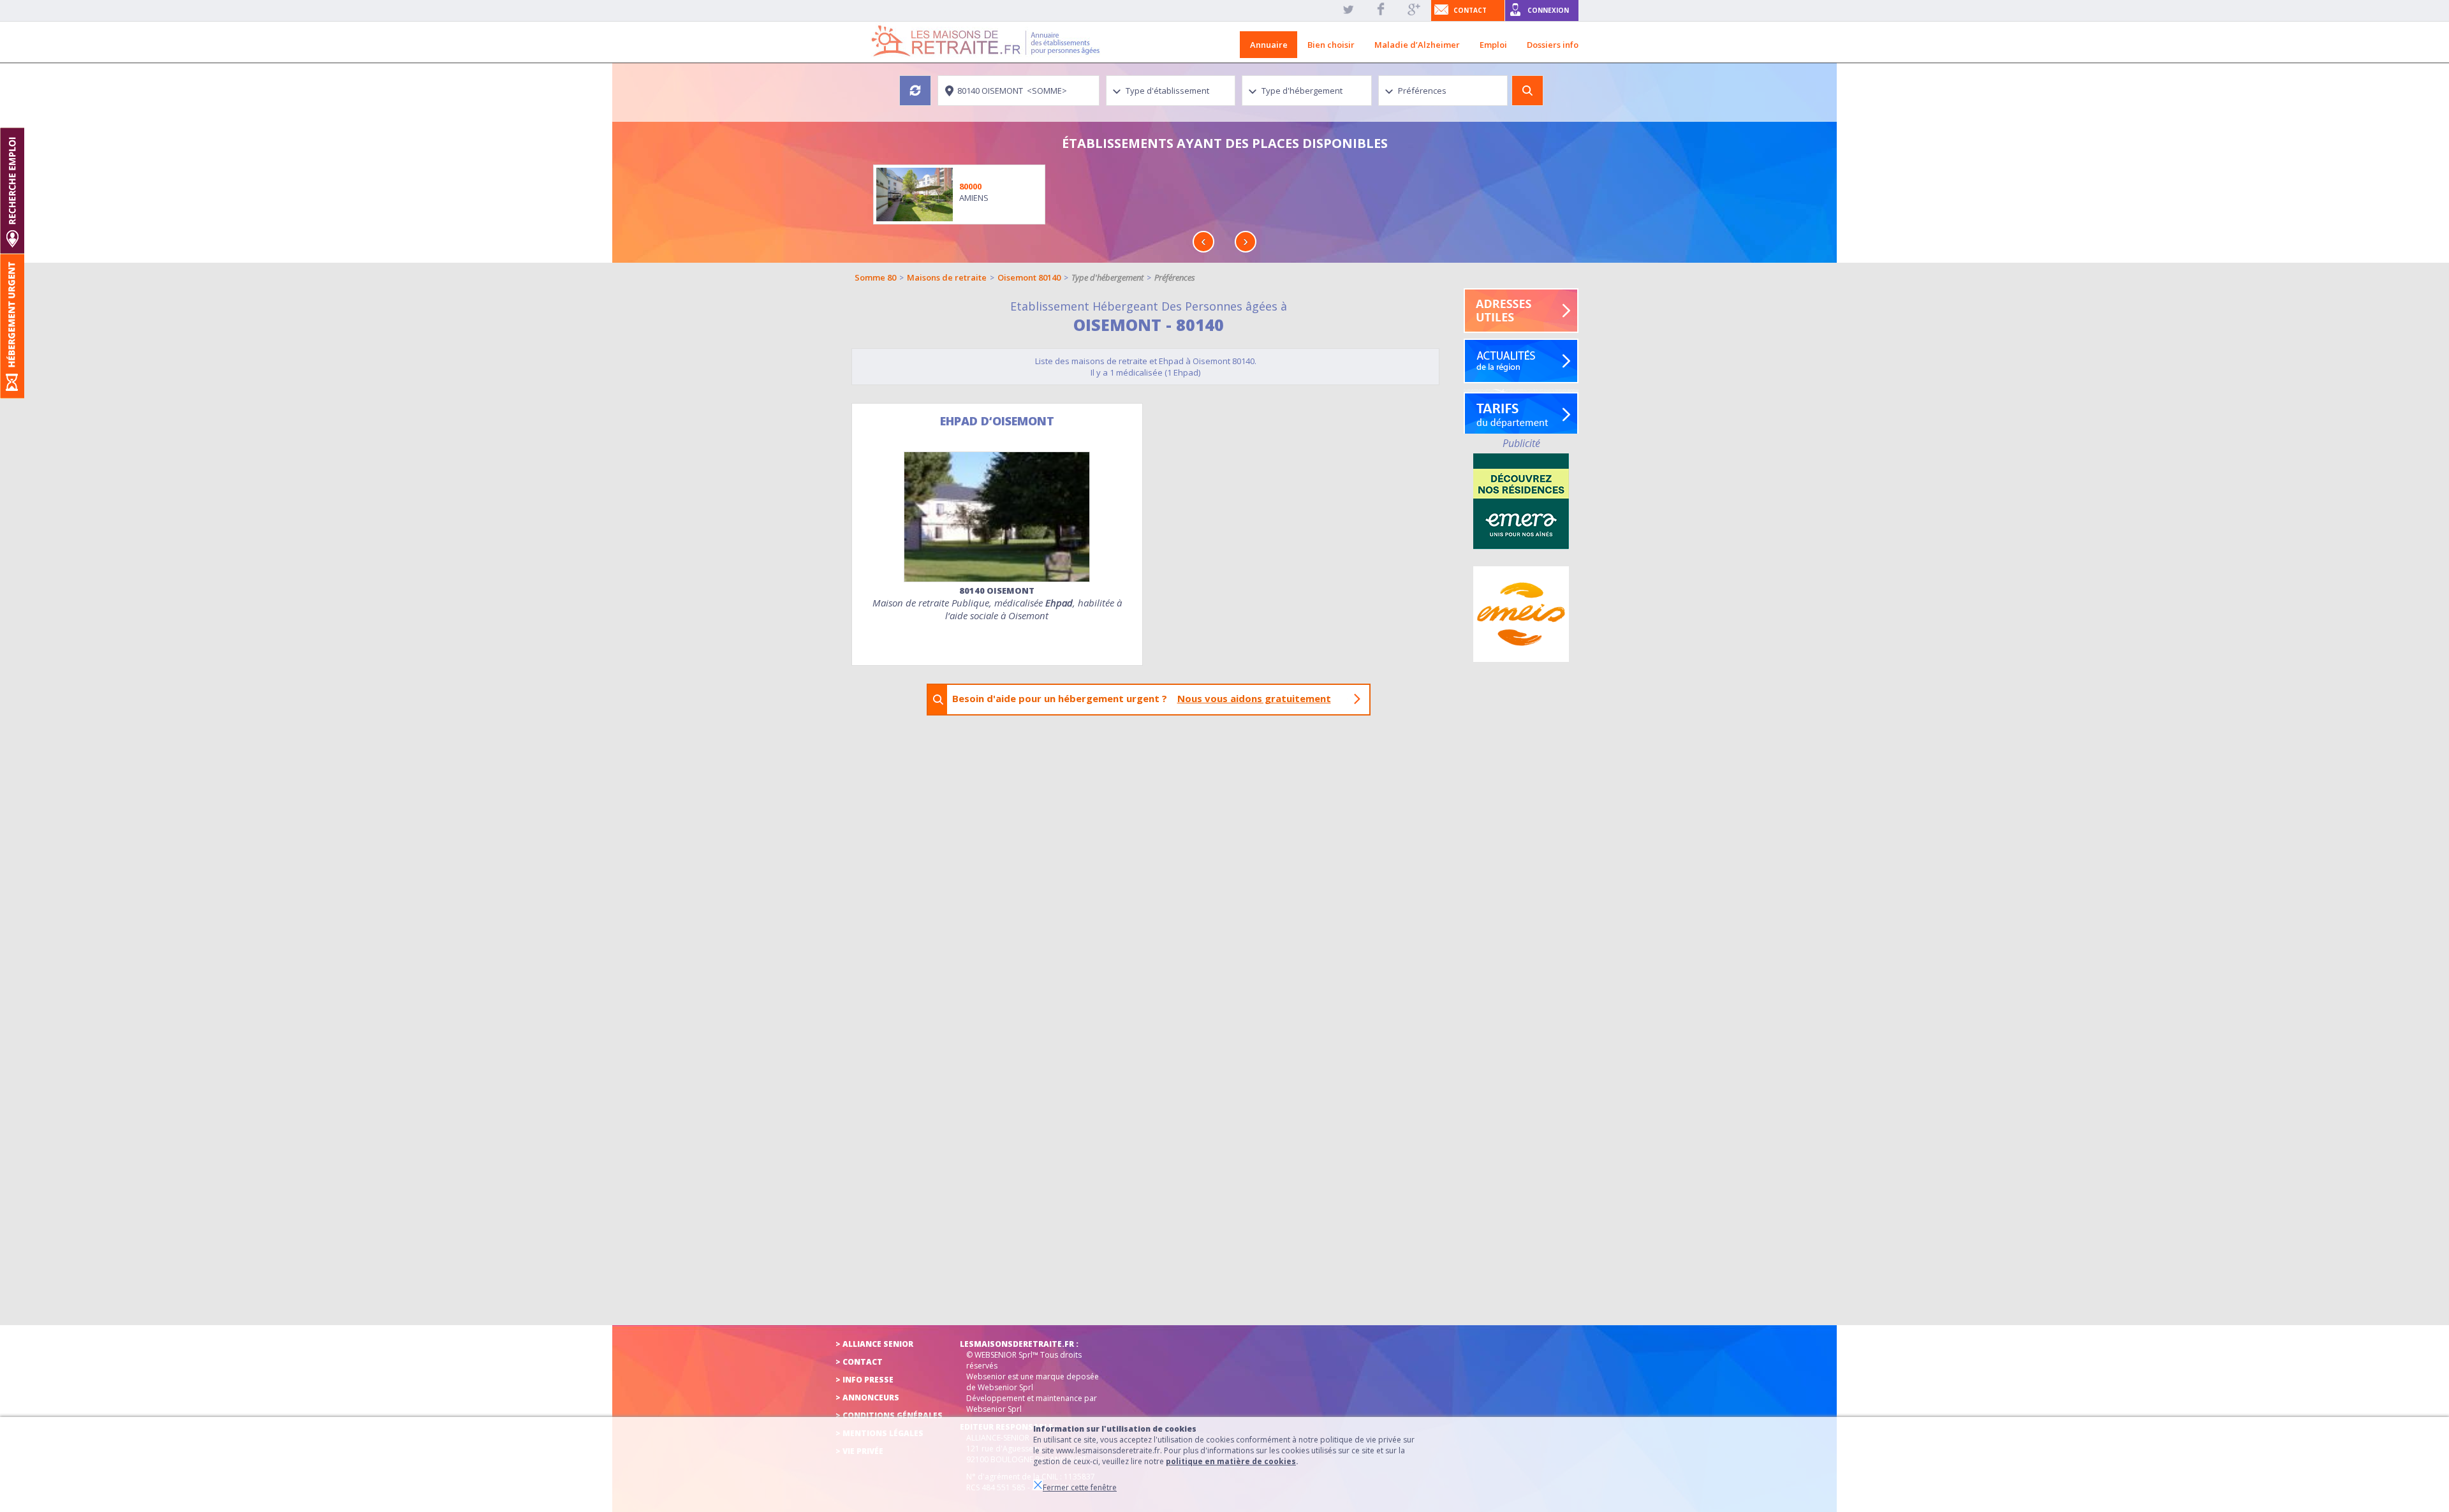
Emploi (1493, 45)
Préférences (1175, 277)
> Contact (859, 1362)
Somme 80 (875, 277)
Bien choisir (1331, 45)
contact (1470, 10)
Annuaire (1269, 45)
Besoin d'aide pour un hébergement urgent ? (1142, 698)
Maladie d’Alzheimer (1417, 45)
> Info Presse (864, 1380)
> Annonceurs (867, 1398)
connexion (1548, 10)
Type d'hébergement (1107, 277)
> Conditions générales (889, 1415)
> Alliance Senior (874, 1344)
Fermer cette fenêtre (1080, 1487)
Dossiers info (1553, 45)
